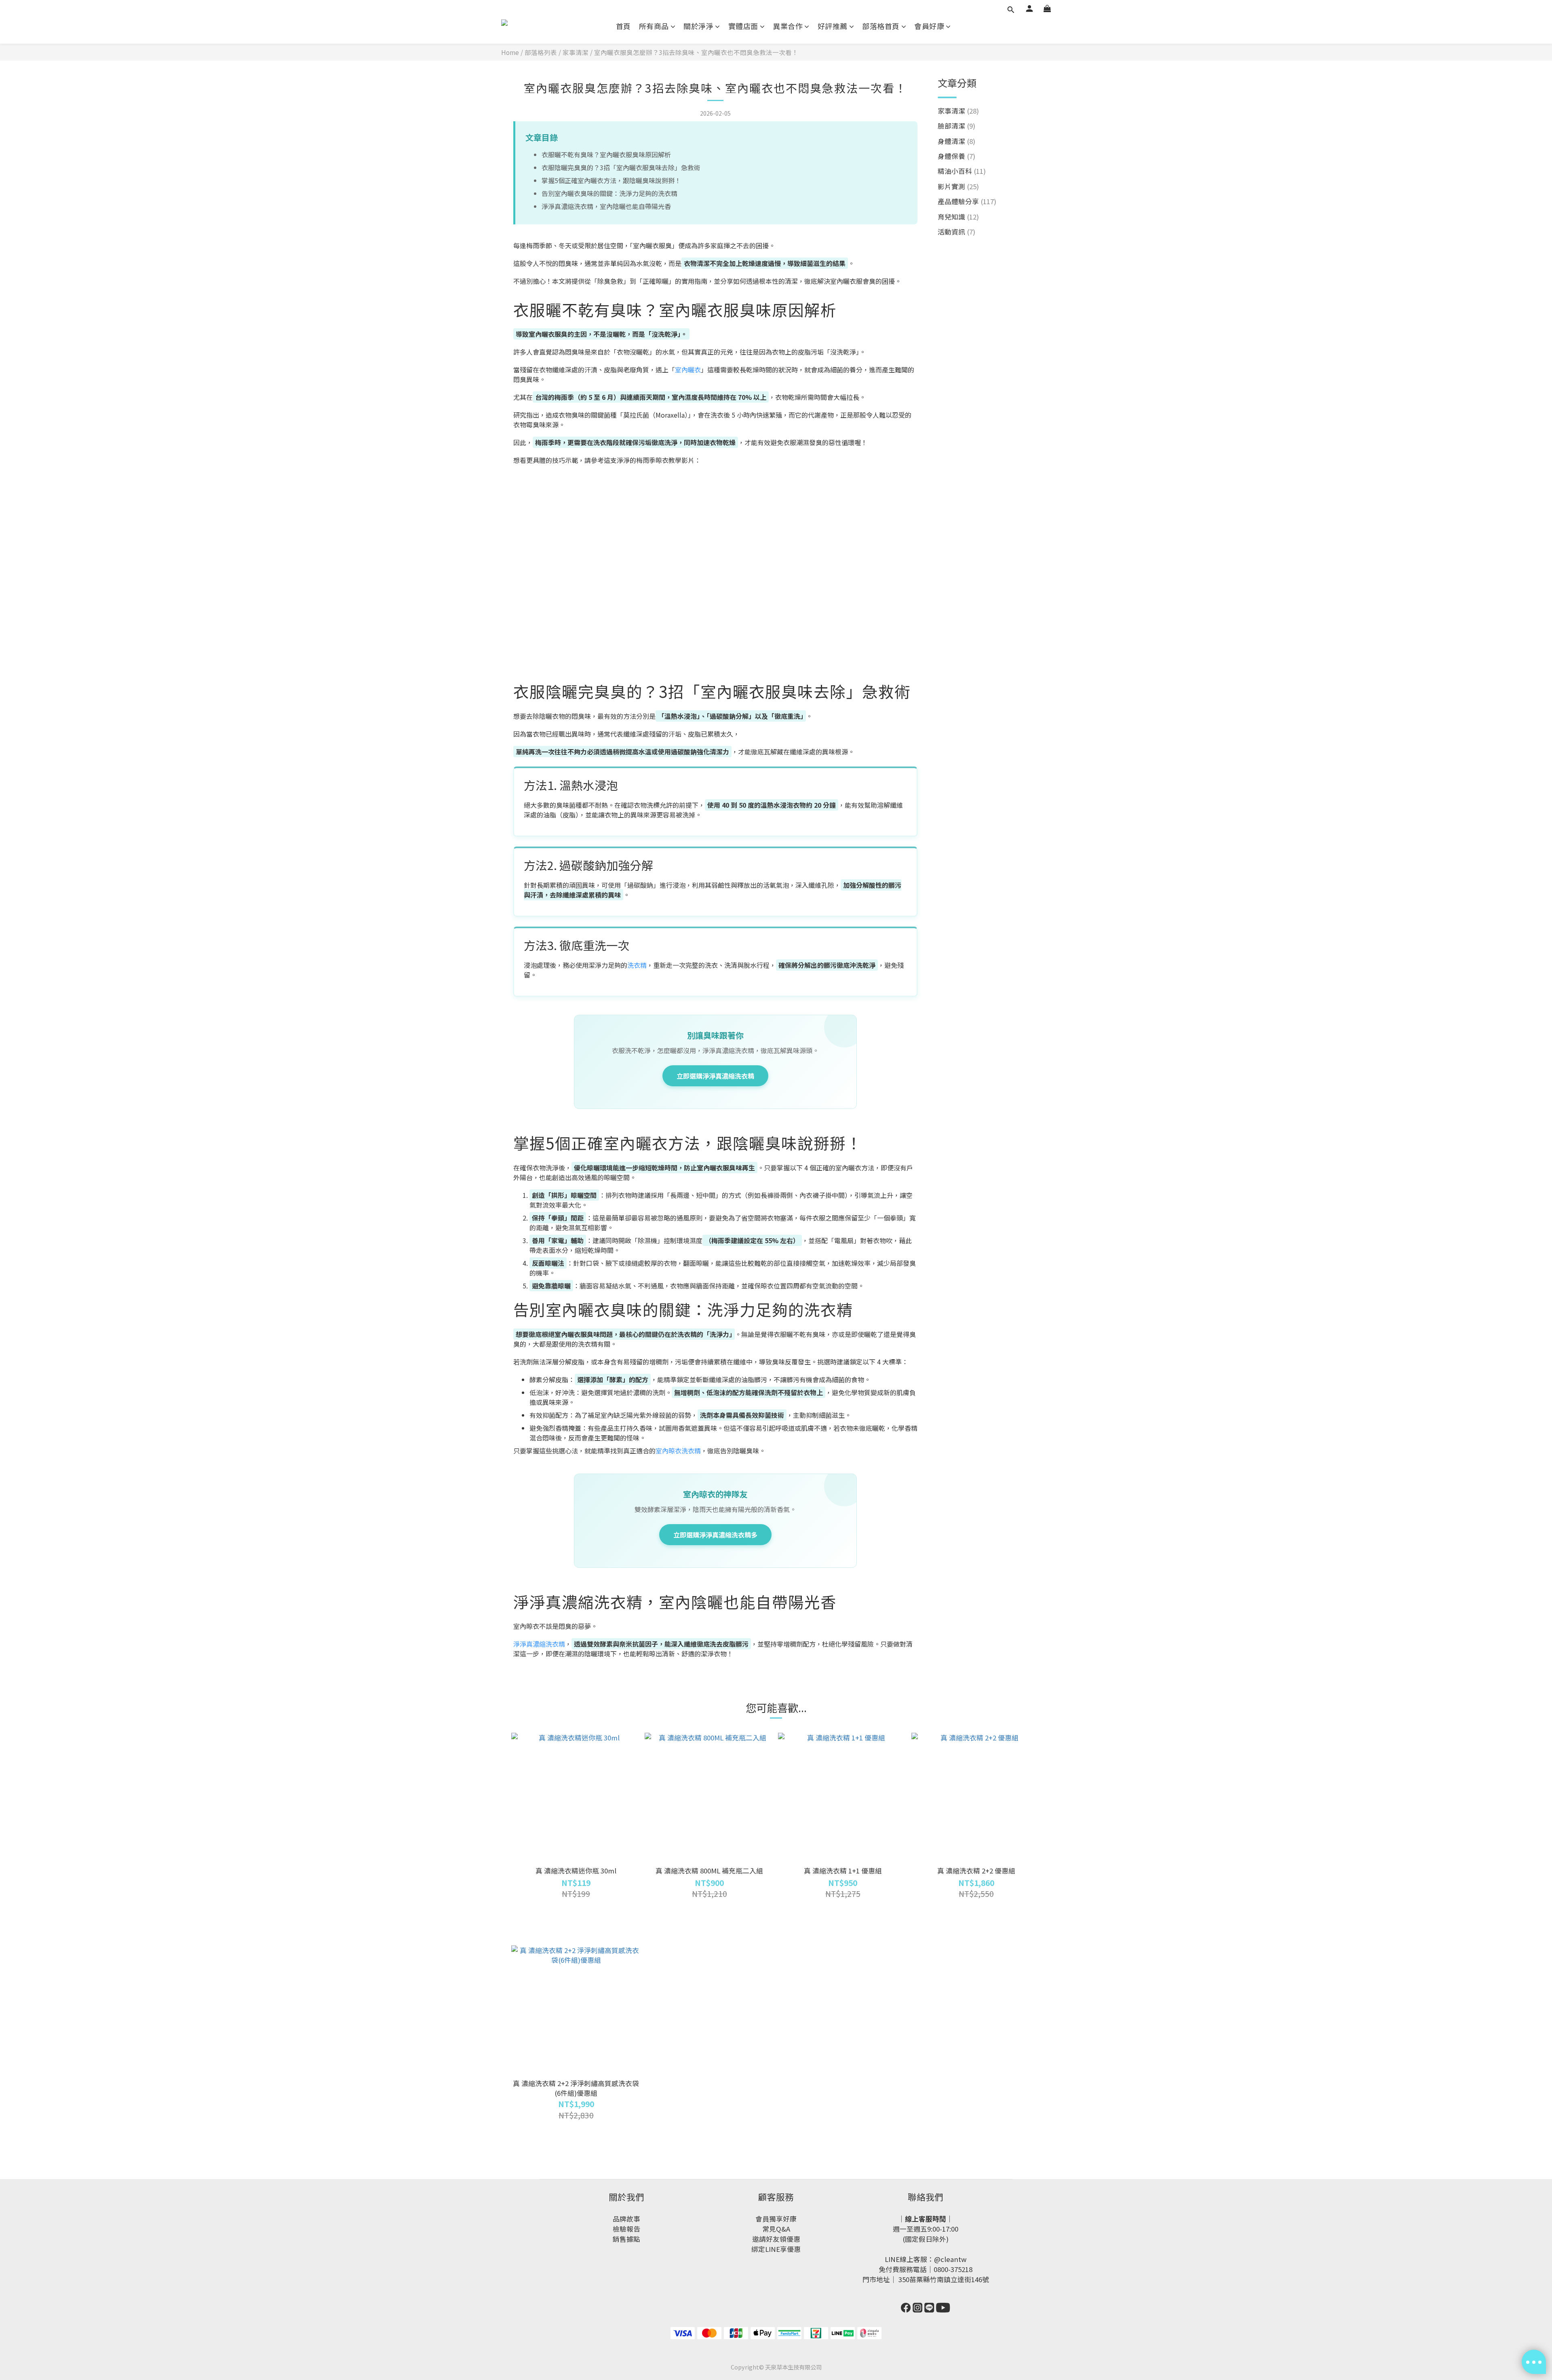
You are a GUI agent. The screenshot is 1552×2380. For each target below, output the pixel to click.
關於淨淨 (698, 26)
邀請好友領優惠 (776, 2239)
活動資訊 (956, 232)
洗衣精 (637, 965)
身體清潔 (956, 141)
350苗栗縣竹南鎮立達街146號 (944, 2279)
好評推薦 (833, 26)
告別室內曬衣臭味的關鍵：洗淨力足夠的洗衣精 (609, 193)
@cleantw (950, 2259)
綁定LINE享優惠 (776, 2249)
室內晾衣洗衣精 (678, 1451)
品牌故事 (626, 2219)
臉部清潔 (956, 126)
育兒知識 (958, 217)
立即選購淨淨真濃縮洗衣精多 (715, 1535)
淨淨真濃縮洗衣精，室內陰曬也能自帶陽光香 (606, 206)
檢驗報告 (626, 2229)
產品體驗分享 (967, 201)
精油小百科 (962, 171)
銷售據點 (626, 2239)
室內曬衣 (688, 370)
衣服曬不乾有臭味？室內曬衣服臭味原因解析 (606, 154)
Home (510, 52)
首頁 (623, 26)
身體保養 (956, 156)
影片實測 (958, 186)
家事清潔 (576, 52)
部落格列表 (541, 52)
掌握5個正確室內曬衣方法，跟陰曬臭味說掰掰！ (611, 180)
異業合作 (788, 26)
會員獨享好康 (776, 2219)
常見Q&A (776, 2229)
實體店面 (743, 26)
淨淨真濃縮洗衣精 (539, 1644)
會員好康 (929, 26)
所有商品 (654, 26)
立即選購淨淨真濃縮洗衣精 (715, 1076)
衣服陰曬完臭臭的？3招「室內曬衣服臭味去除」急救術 (621, 167)
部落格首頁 (881, 26)
